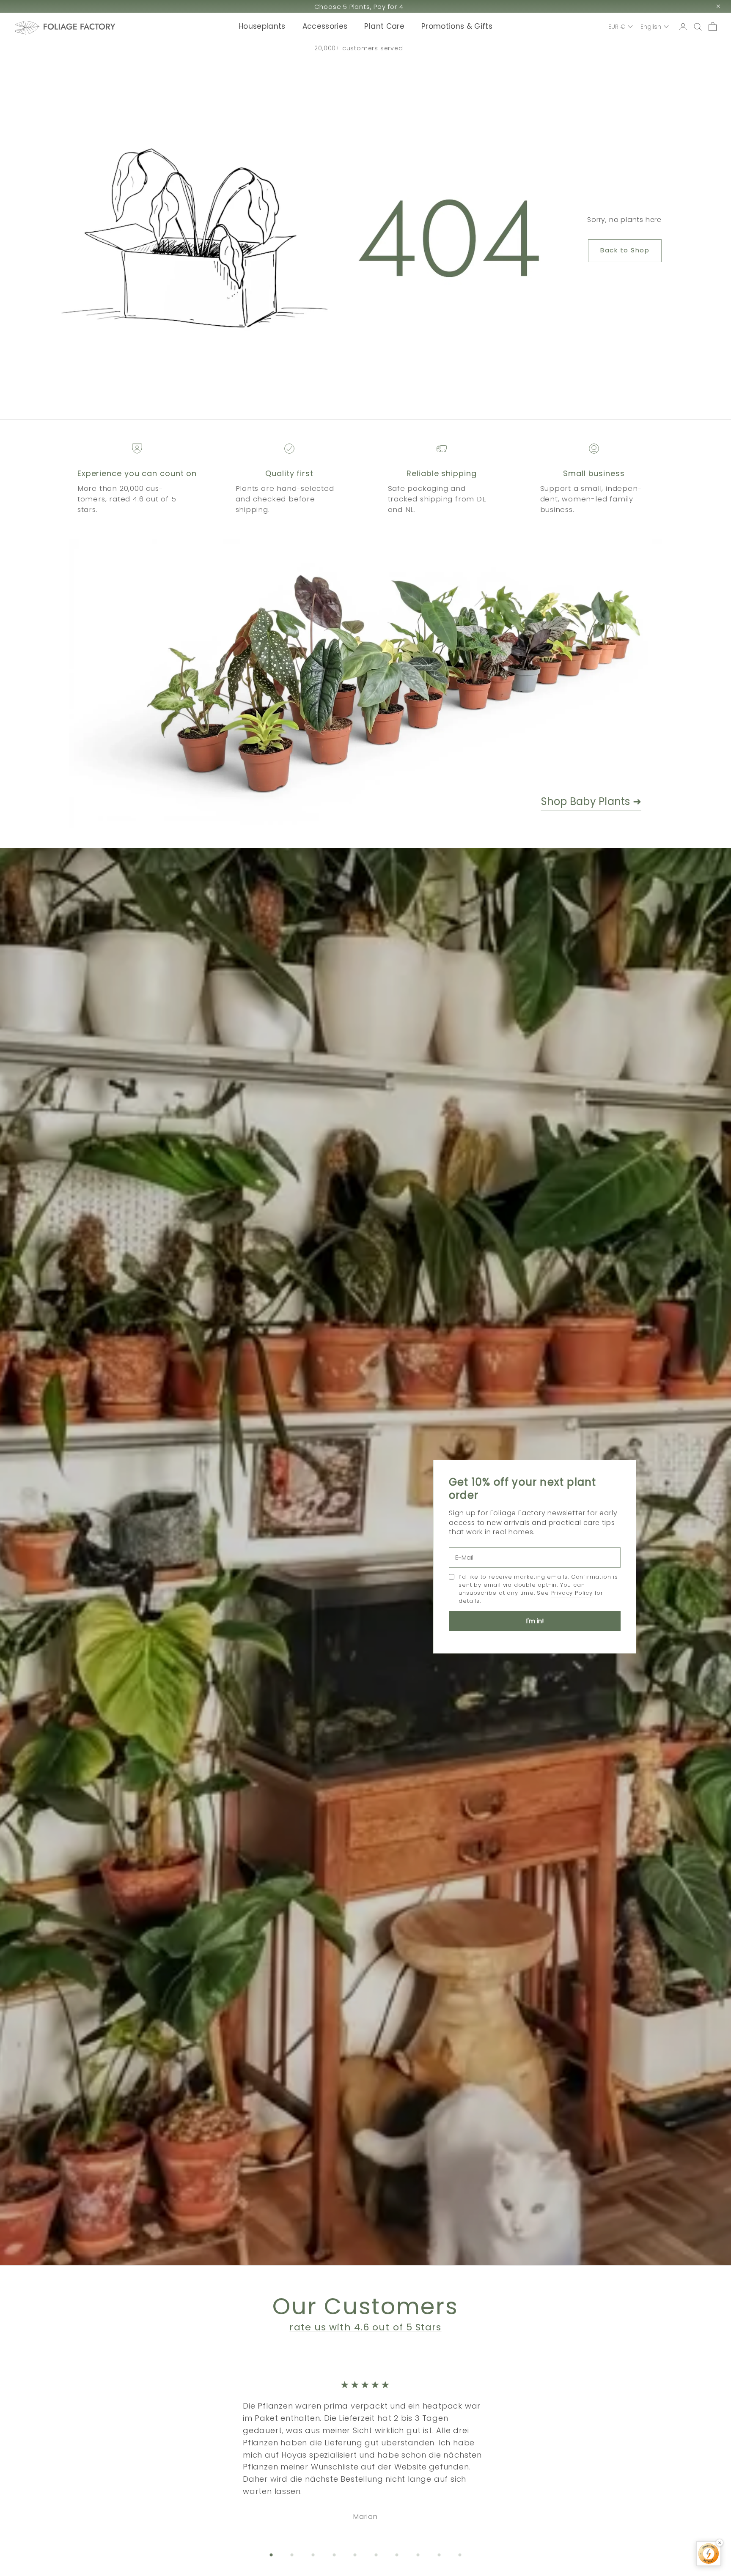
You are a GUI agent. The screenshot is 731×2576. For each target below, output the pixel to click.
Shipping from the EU (359, 48)
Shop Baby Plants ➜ (591, 801)
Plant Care (384, 26)
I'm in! (535, 1621)
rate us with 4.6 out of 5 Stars (365, 2327)
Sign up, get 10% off (359, 7)
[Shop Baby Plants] (318, 684)
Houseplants (262, 26)
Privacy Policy (572, 1593)
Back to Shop (625, 250)
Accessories (325, 26)
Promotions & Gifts (457, 26)
